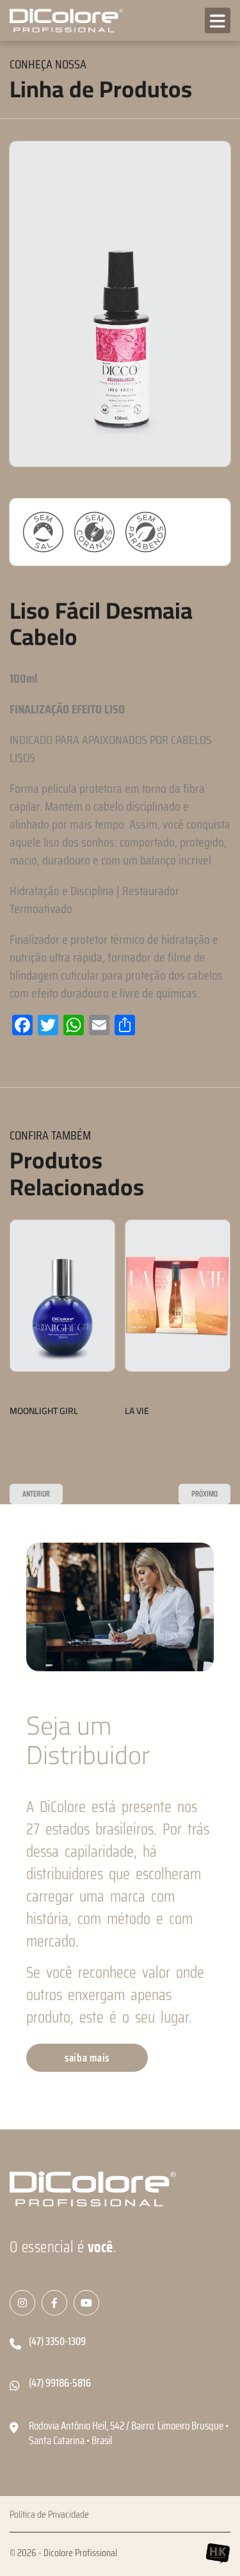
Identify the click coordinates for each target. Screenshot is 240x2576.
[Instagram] (22, 2303)
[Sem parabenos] (146, 532)
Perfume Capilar (81, 1393)
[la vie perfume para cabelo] (178, 1296)
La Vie (137, 1411)
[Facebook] (54, 2303)
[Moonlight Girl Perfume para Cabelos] (62, 1296)
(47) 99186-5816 (60, 2383)
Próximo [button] (204, 1494)
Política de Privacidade (49, 2515)
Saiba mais (24, 1446)
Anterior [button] (36, 1494)
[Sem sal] (43, 532)
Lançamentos (30, 1393)
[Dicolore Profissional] (64, 21)
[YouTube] (86, 2303)
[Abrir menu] (218, 20)
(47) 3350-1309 (57, 2341)
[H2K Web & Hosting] (218, 2553)
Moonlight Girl (44, 1411)
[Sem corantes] (94, 532)
